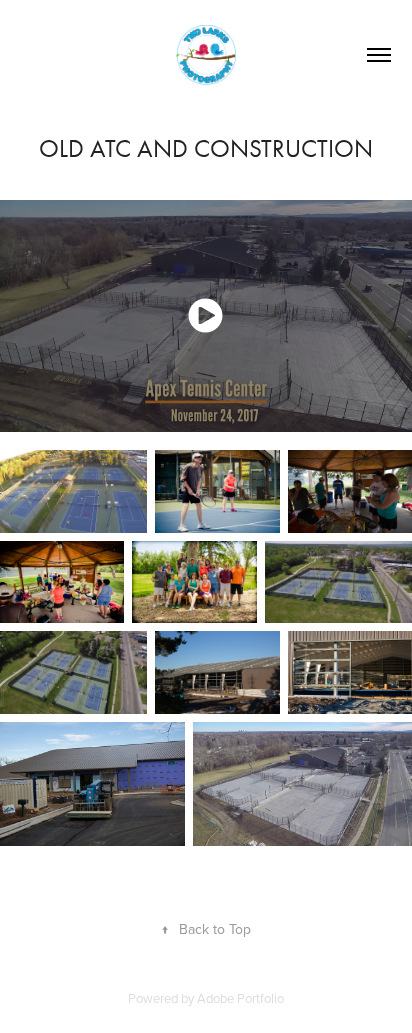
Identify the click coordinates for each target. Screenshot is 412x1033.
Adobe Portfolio (240, 998)
